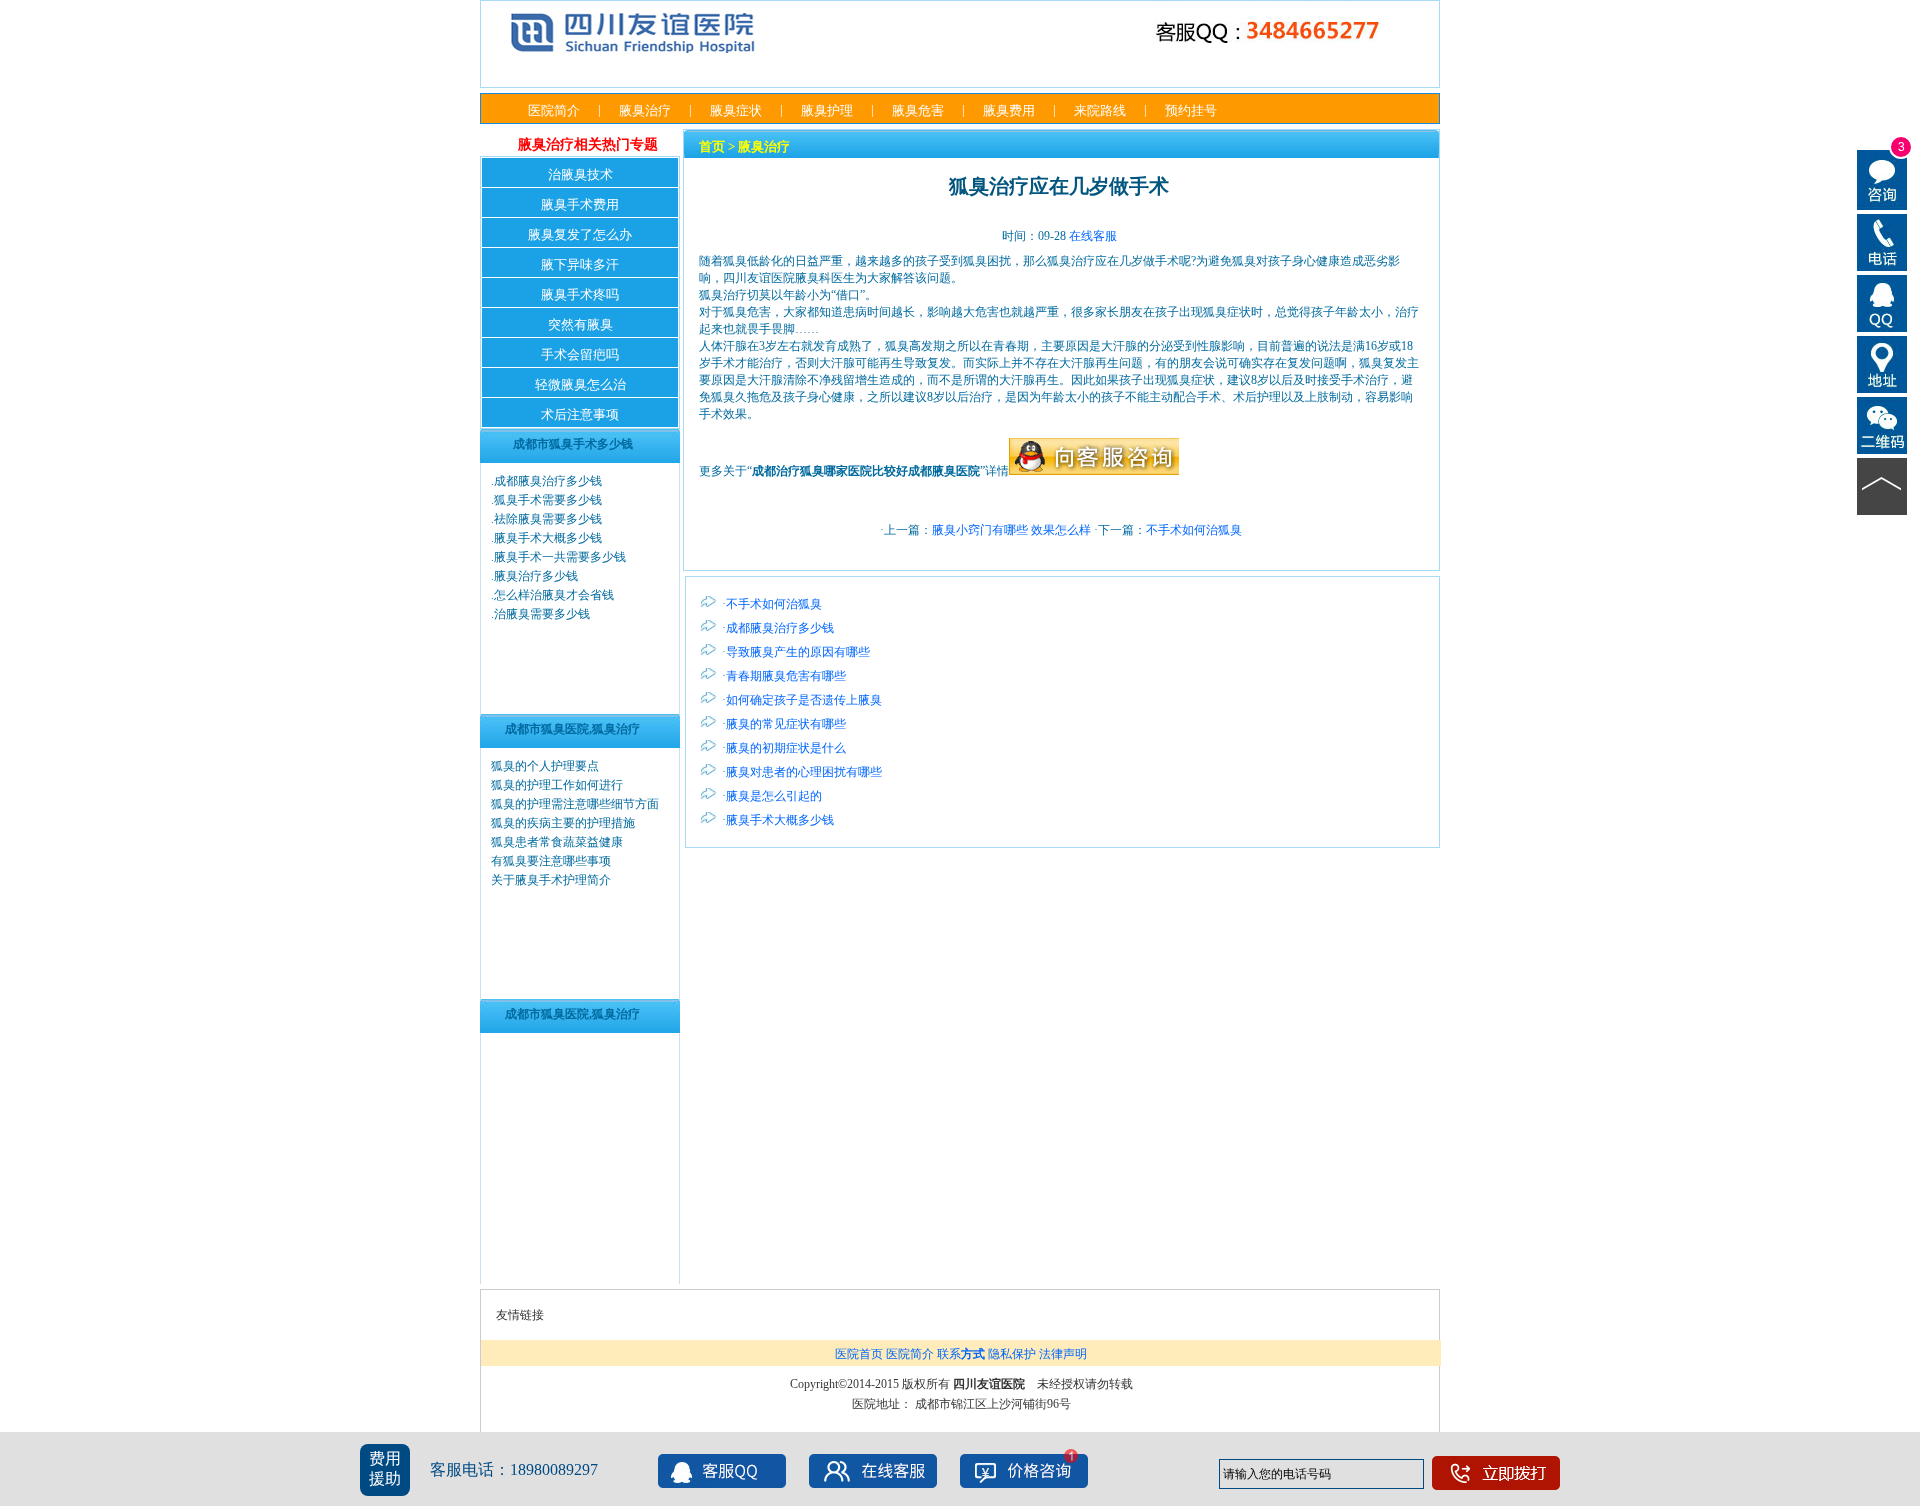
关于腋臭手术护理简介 (551, 880)
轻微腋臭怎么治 (580, 384)
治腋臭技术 (580, 174)
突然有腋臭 (580, 324)
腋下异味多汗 (580, 264)
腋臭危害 (918, 110)
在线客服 (1093, 236)
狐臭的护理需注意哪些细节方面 (575, 804)
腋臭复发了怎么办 (580, 234)
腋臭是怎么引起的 (774, 796)
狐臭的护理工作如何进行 (557, 785)
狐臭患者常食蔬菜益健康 (557, 842)
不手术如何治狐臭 (1194, 530)
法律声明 (1063, 1354)
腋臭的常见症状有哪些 (786, 724)
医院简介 (554, 110)
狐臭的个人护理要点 (545, 766)
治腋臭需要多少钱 (542, 614)
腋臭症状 (736, 110)
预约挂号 (1191, 110)
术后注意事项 (580, 414)
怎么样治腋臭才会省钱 (554, 595)
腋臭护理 (827, 110)
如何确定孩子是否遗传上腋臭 (804, 700)
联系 (961, 1354)
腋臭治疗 (645, 110)
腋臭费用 (1009, 110)
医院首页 (859, 1354)
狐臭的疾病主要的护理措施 (563, 823)
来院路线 (1100, 110)
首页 (712, 146)
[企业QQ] (1882, 302)
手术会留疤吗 (580, 354)
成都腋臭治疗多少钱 (548, 481)
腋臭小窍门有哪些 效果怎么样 (1011, 530)
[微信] (1882, 424)
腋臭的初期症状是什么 (786, 748)
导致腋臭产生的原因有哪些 (798, 652)
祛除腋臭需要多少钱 (548, 519)
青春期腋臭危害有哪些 (786, 676)
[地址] (1882, 363)
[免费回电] (1882, 241)
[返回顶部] (1882, 485)
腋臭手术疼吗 (580, 294)
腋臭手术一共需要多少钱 (560, 557)
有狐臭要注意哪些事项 (551, 861)
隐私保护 (1012, 1354)
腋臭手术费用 (580, 204)
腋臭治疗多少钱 (536, 576)
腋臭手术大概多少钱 (548, 538)
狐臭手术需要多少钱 (548, 500)
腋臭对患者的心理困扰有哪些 (804, 772)
